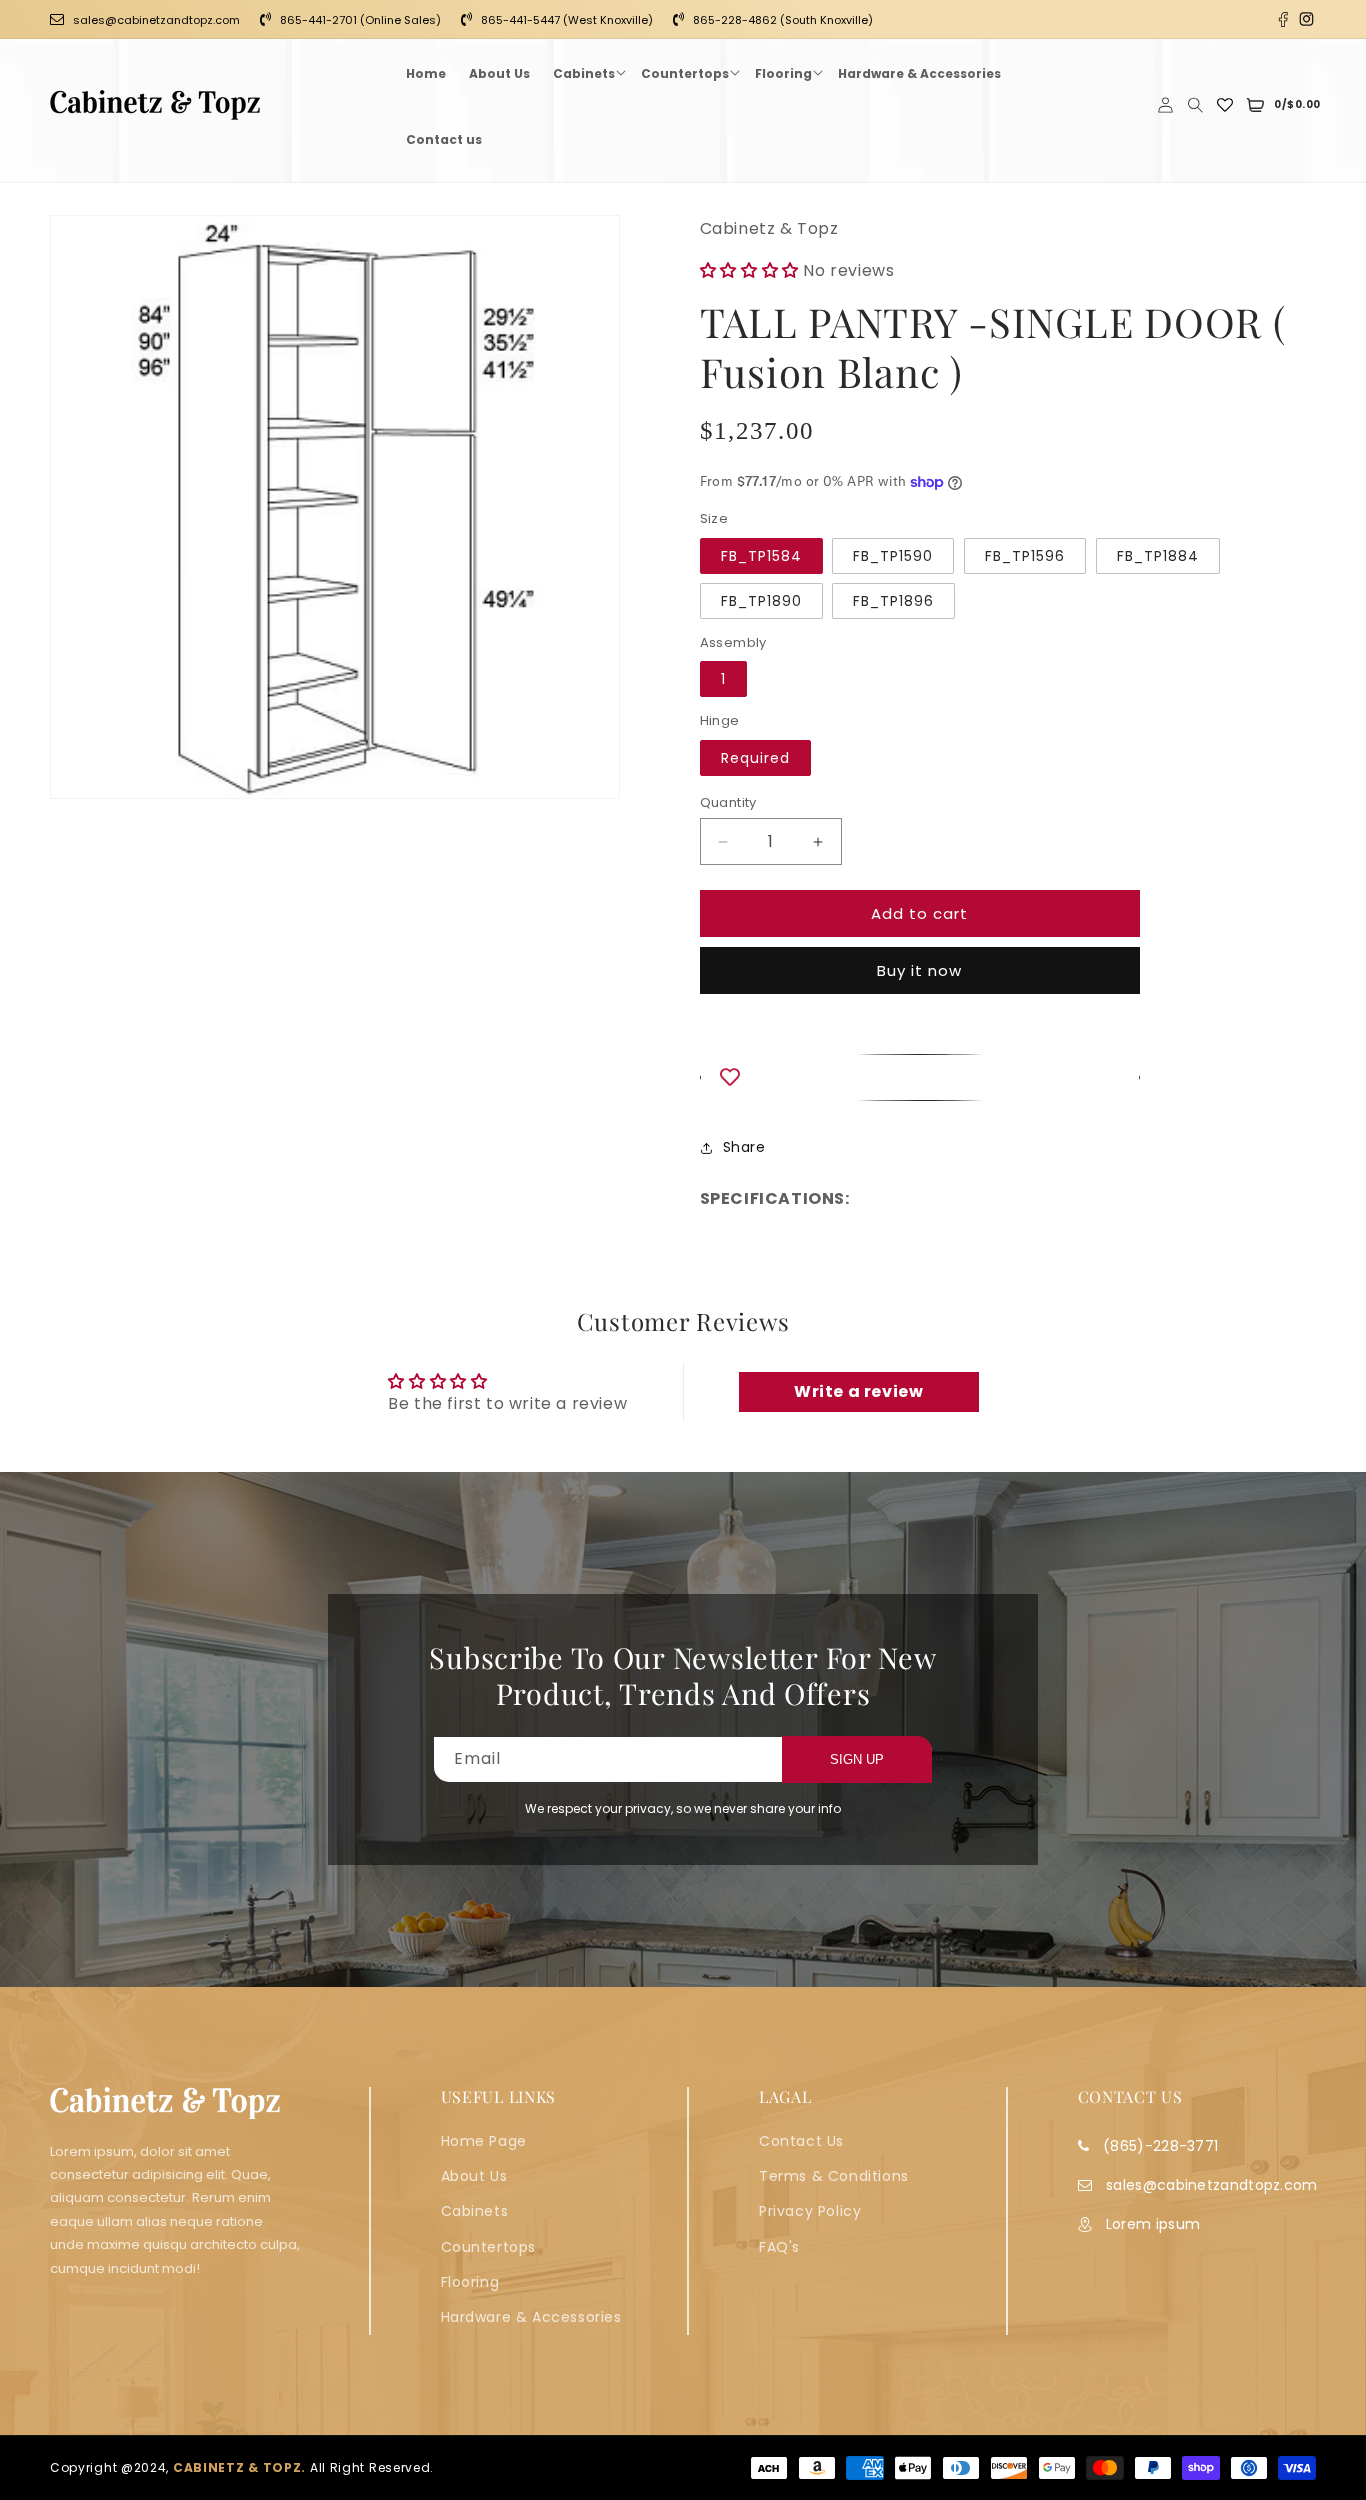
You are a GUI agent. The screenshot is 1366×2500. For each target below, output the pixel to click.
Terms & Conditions (834, 2176)
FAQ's (779, 2246)
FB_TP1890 (761, 601)
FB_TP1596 (1025, 556)
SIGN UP (857, 1759)
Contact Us (801, 2141)
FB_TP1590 (893, 556)
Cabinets (475, 2211)
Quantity (728, 802)
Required (755, 758)
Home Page (484, 2141)
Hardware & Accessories (531, 2317)
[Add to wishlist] (920, 1077)
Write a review (858, 1391)
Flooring (470, 2282)
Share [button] (744, 1147)
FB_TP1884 (1158, 556)
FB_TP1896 (893, 601)
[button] (585, 72)
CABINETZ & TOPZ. (239, 2467)
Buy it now (919, 970)
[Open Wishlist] (1225, 105)
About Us (474, 2176)
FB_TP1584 (761, 556)
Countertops (489, 2246)
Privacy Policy (810, 2211)
